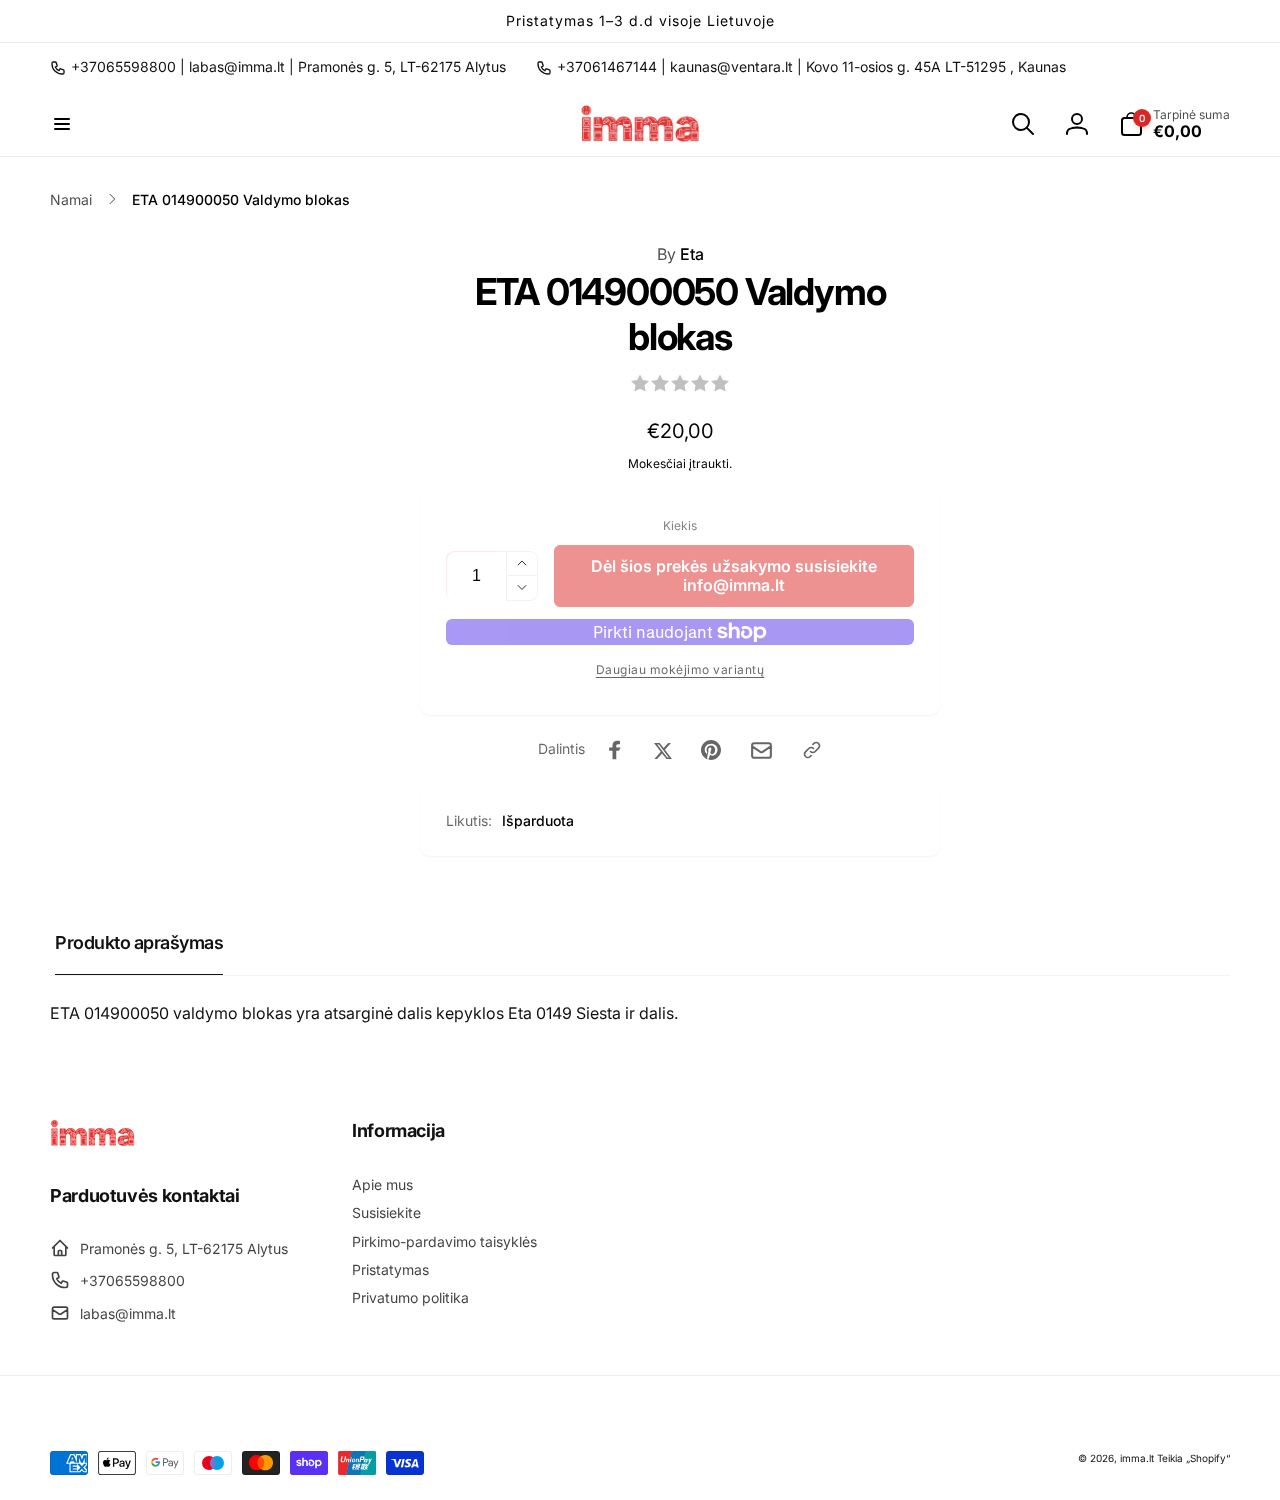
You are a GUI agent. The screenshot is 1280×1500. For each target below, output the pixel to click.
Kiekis (680, 525)
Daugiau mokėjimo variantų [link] (680, 669)
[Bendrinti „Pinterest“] (711, 750)
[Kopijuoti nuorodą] (812, 750)
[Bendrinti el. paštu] (761, 750)
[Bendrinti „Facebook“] (615, 750)
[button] (62, 124)
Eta (680, 254)
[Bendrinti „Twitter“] (663, 750)
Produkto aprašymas (139, 942)
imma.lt (1137, 1458)
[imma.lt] (92, 1141)
